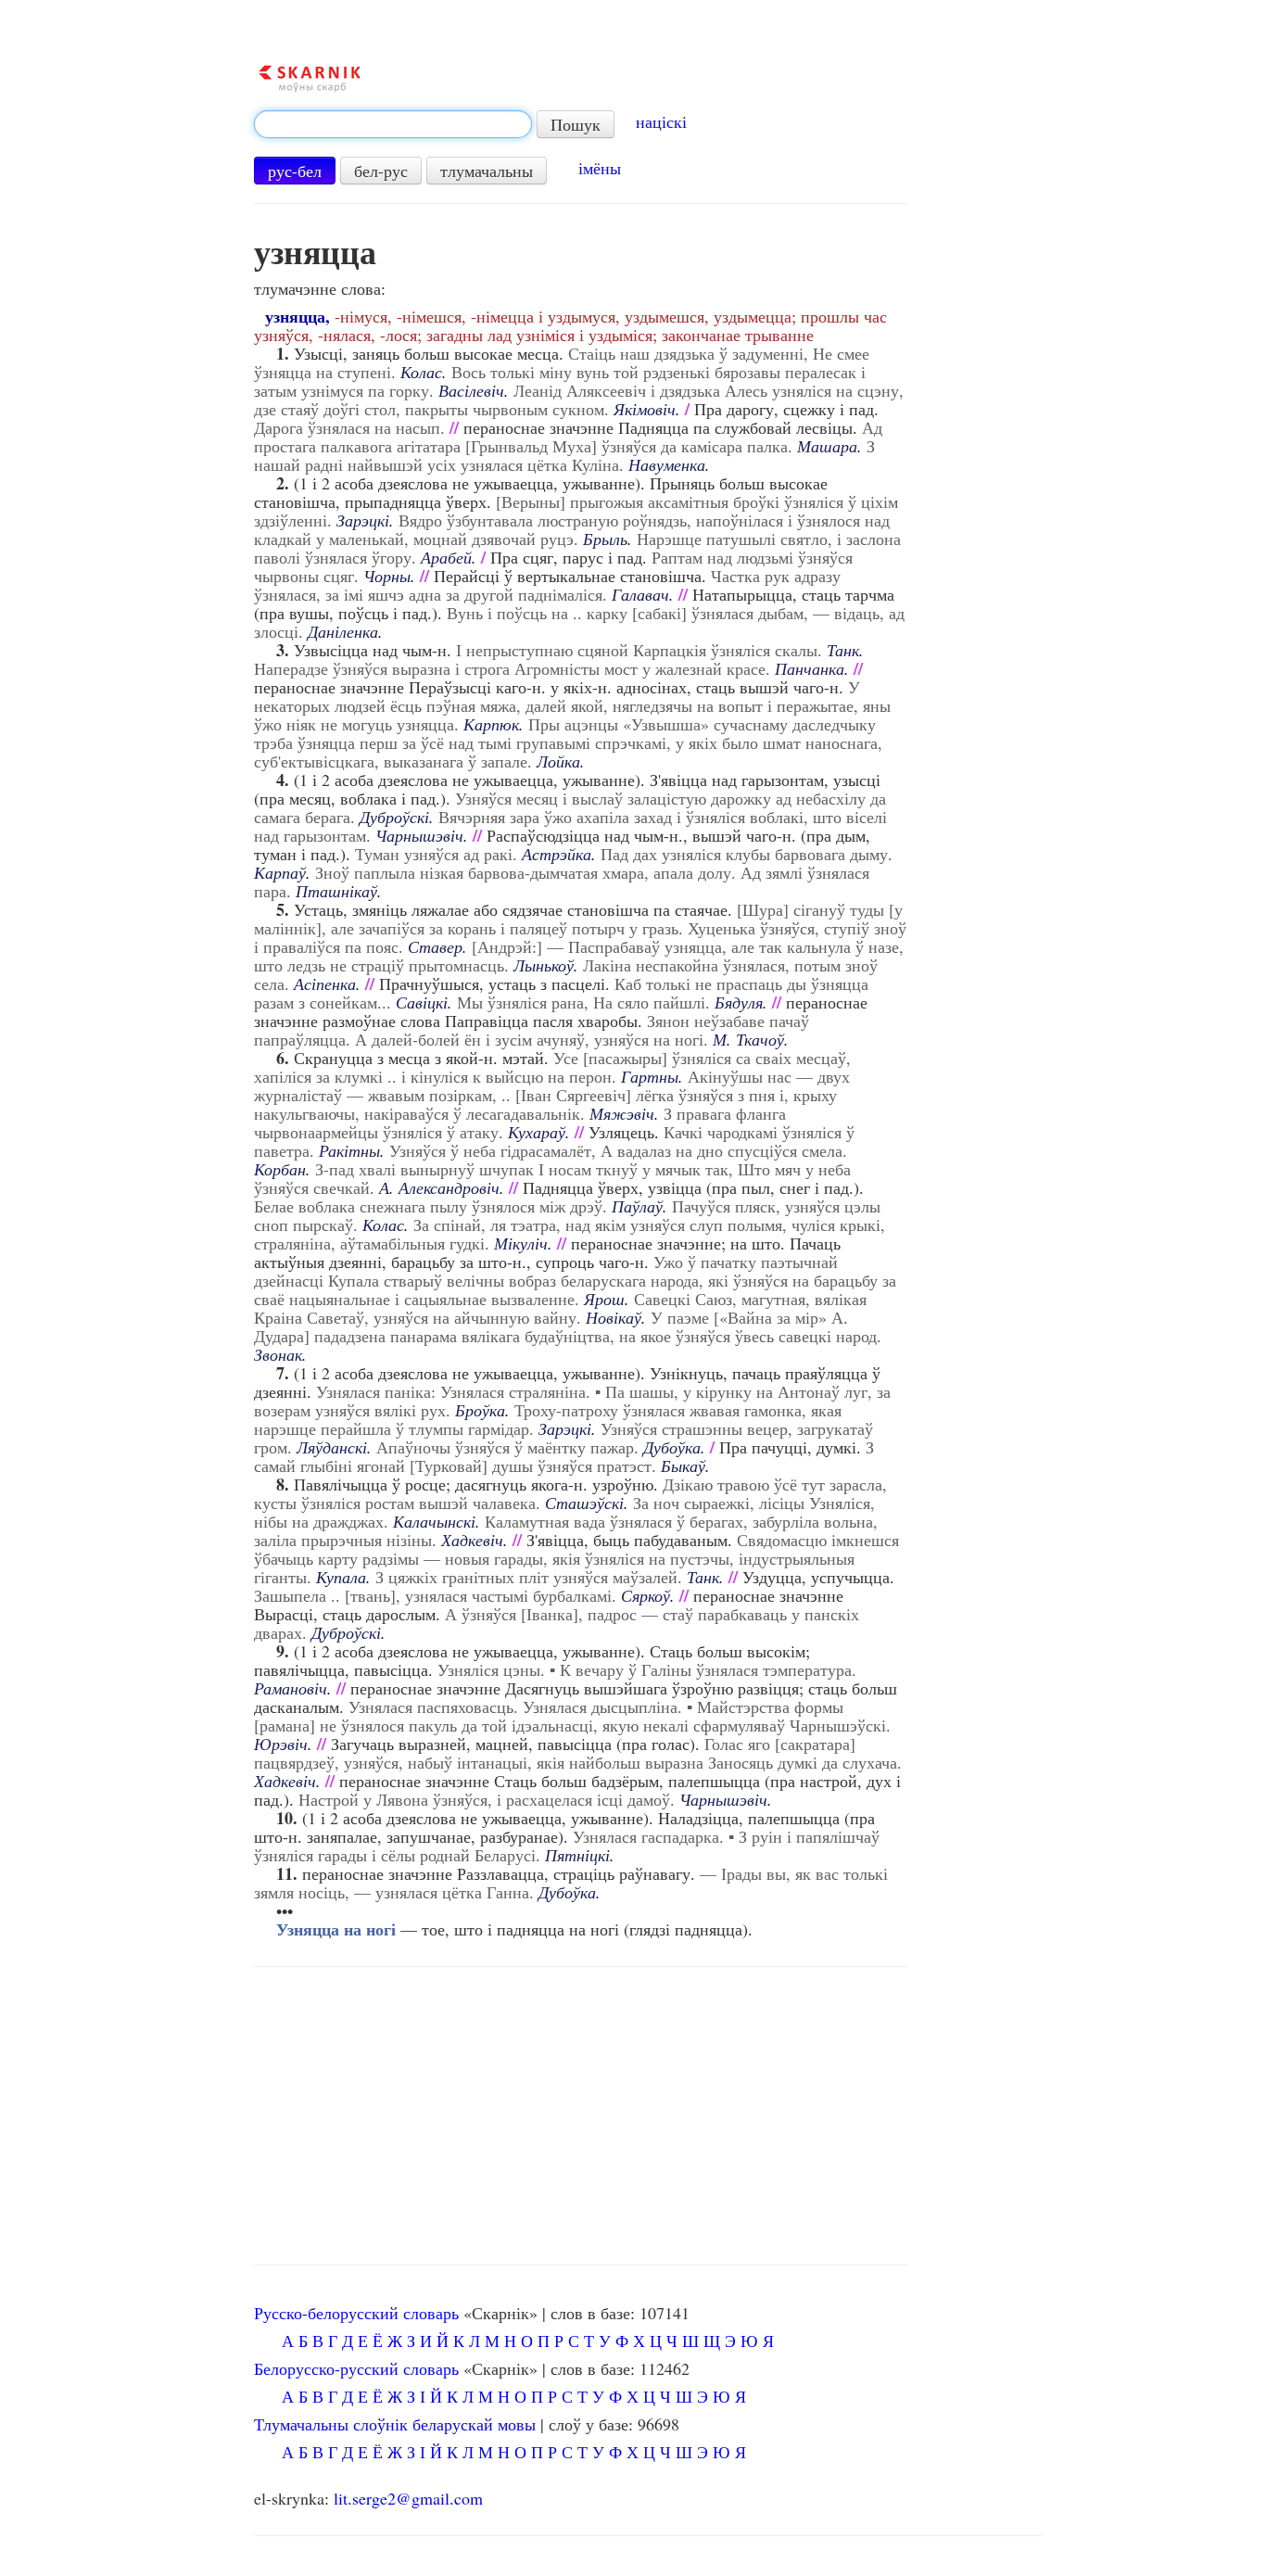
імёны (600, 168)
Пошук (576, 124)
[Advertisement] (581, 2116)
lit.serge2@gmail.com (408, 2498)
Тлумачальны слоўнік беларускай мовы (395, 2424)
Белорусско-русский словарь (356, 2368)
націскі (661, 121)
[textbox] (393, 124)
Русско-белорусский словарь (356, 2313)
